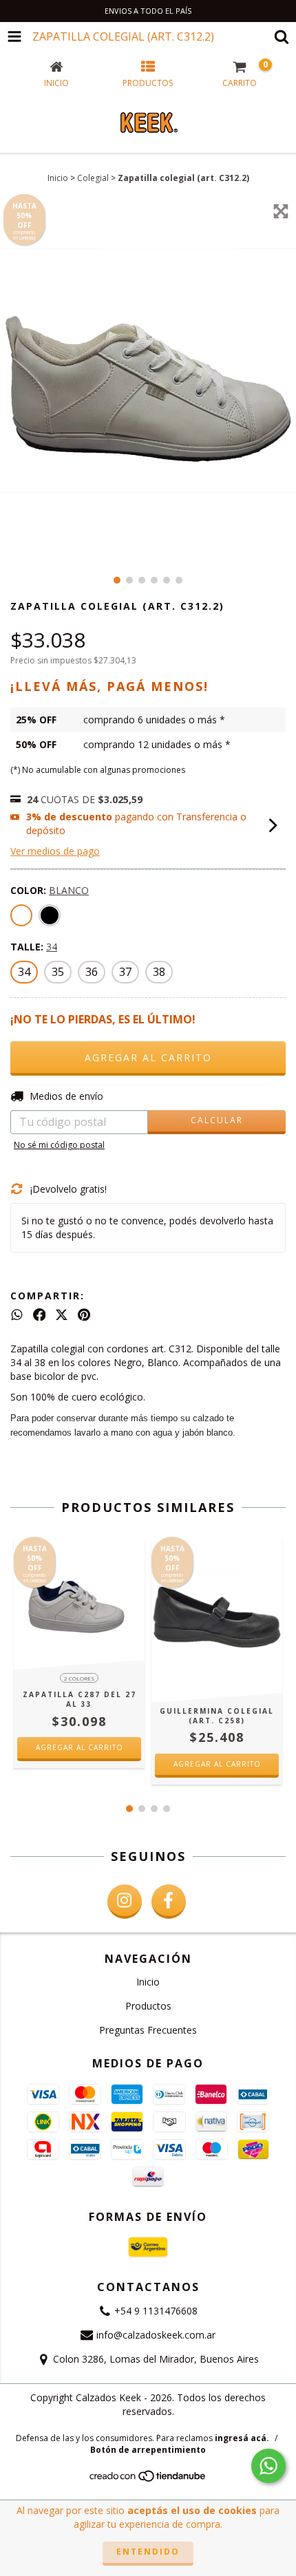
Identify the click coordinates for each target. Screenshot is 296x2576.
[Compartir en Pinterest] (84, 1314)
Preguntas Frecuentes (148, 2030)
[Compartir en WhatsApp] (17, 1314)
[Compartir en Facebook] (40, 1314)
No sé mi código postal (59, 1145)
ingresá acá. (242, 2438)
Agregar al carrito (80, 1747)
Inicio (58, 178)
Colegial (93, 178)
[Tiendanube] (148, 2480)
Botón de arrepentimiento (148, 2450)
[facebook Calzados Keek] (169, 1902)
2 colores (79, 1678)
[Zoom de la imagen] (281, 211)
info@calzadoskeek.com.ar (156, 2335)
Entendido (148, 2552)
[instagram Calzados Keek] (125, 1902)
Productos (148, 2006)
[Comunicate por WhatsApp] (268, 2466)
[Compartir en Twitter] (62, 1314)
